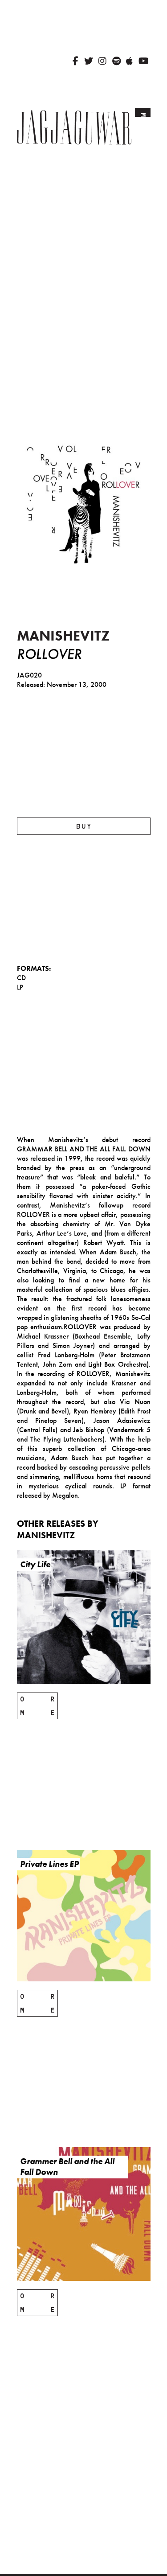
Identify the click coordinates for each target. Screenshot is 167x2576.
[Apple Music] (129, 61)
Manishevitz (63, 636)
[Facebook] (75, 61)
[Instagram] (102, 61)
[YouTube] (144, 61)
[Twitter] (89, 61)
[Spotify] (116, 61)
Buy (84, 826)
